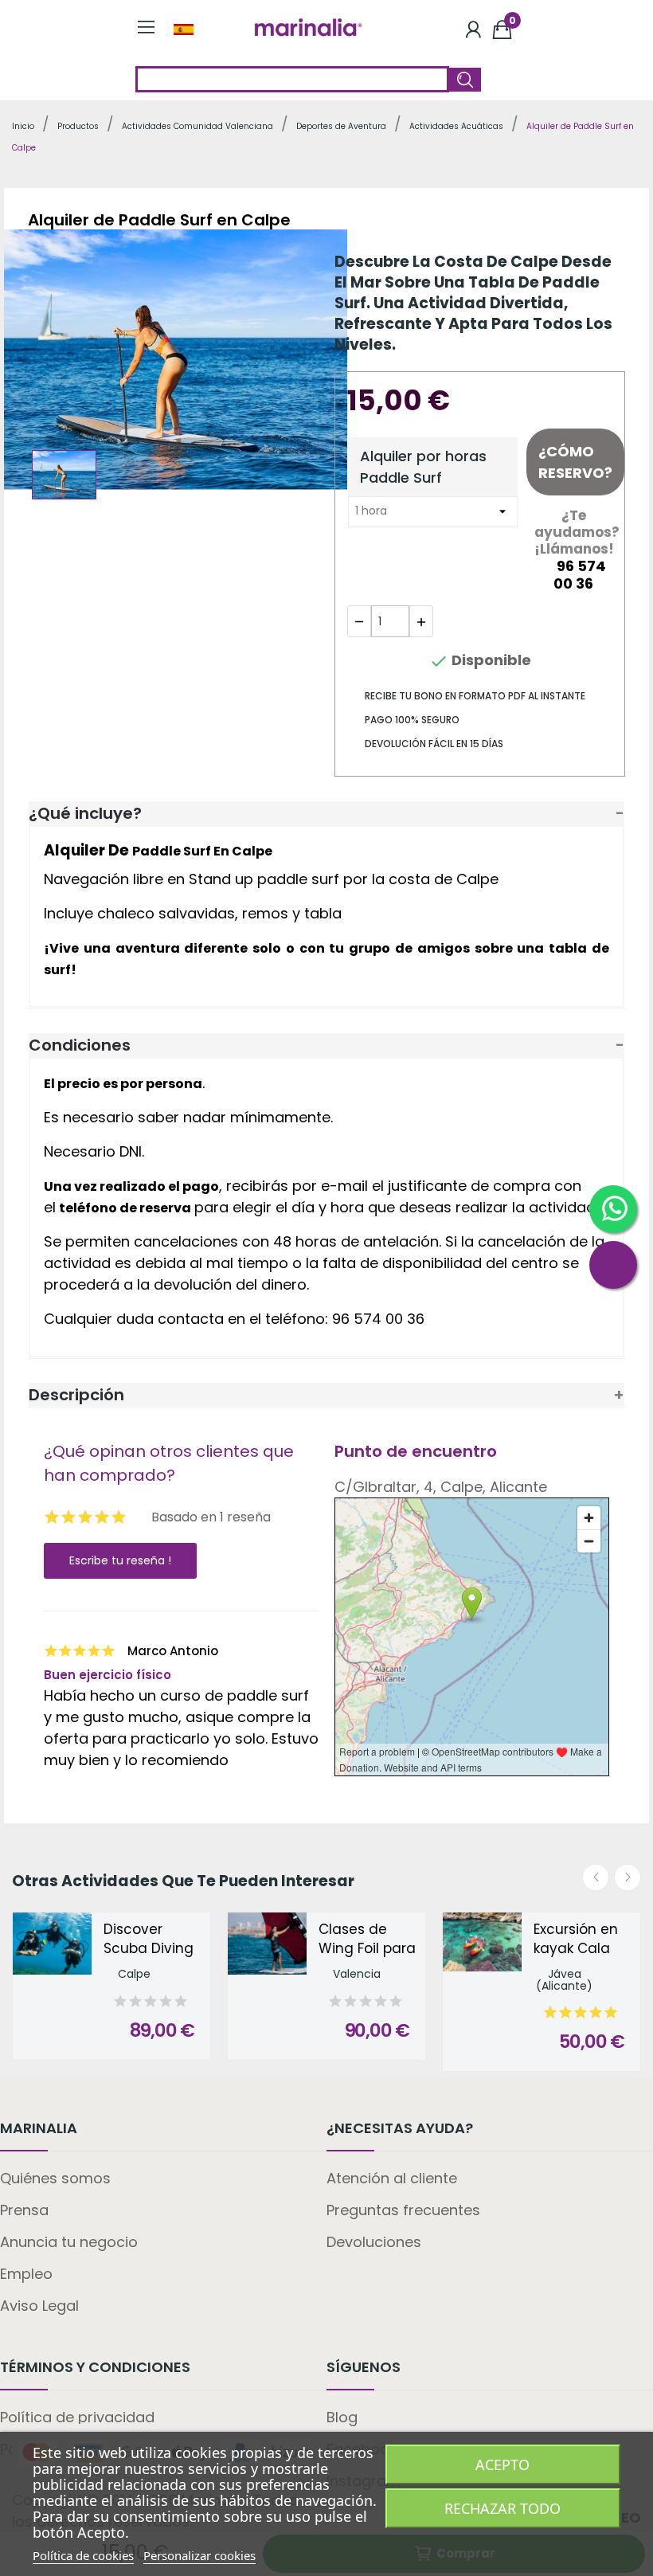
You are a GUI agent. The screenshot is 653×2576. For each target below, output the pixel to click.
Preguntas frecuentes (403, 2210)
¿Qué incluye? (85, 813)
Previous (596, 1877)
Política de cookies (83, 2555)
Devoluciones (374, 2242)
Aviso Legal (39, 2306)
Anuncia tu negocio (69, 2242)
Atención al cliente (392, 2178)
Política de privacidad (77, 2417)
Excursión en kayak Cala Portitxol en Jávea (576, 1940)
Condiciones (80, 1045)
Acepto (502, 2464)
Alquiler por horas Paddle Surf (423, 467)
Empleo (26, 2274)
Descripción (76, 1395)
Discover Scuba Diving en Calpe (149, 1940)
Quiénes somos (55, 2178)
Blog (342, 2417)
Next (628, 1877)
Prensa (24, 2210)
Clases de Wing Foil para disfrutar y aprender (367, 1940)
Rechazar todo (502, 2508)
